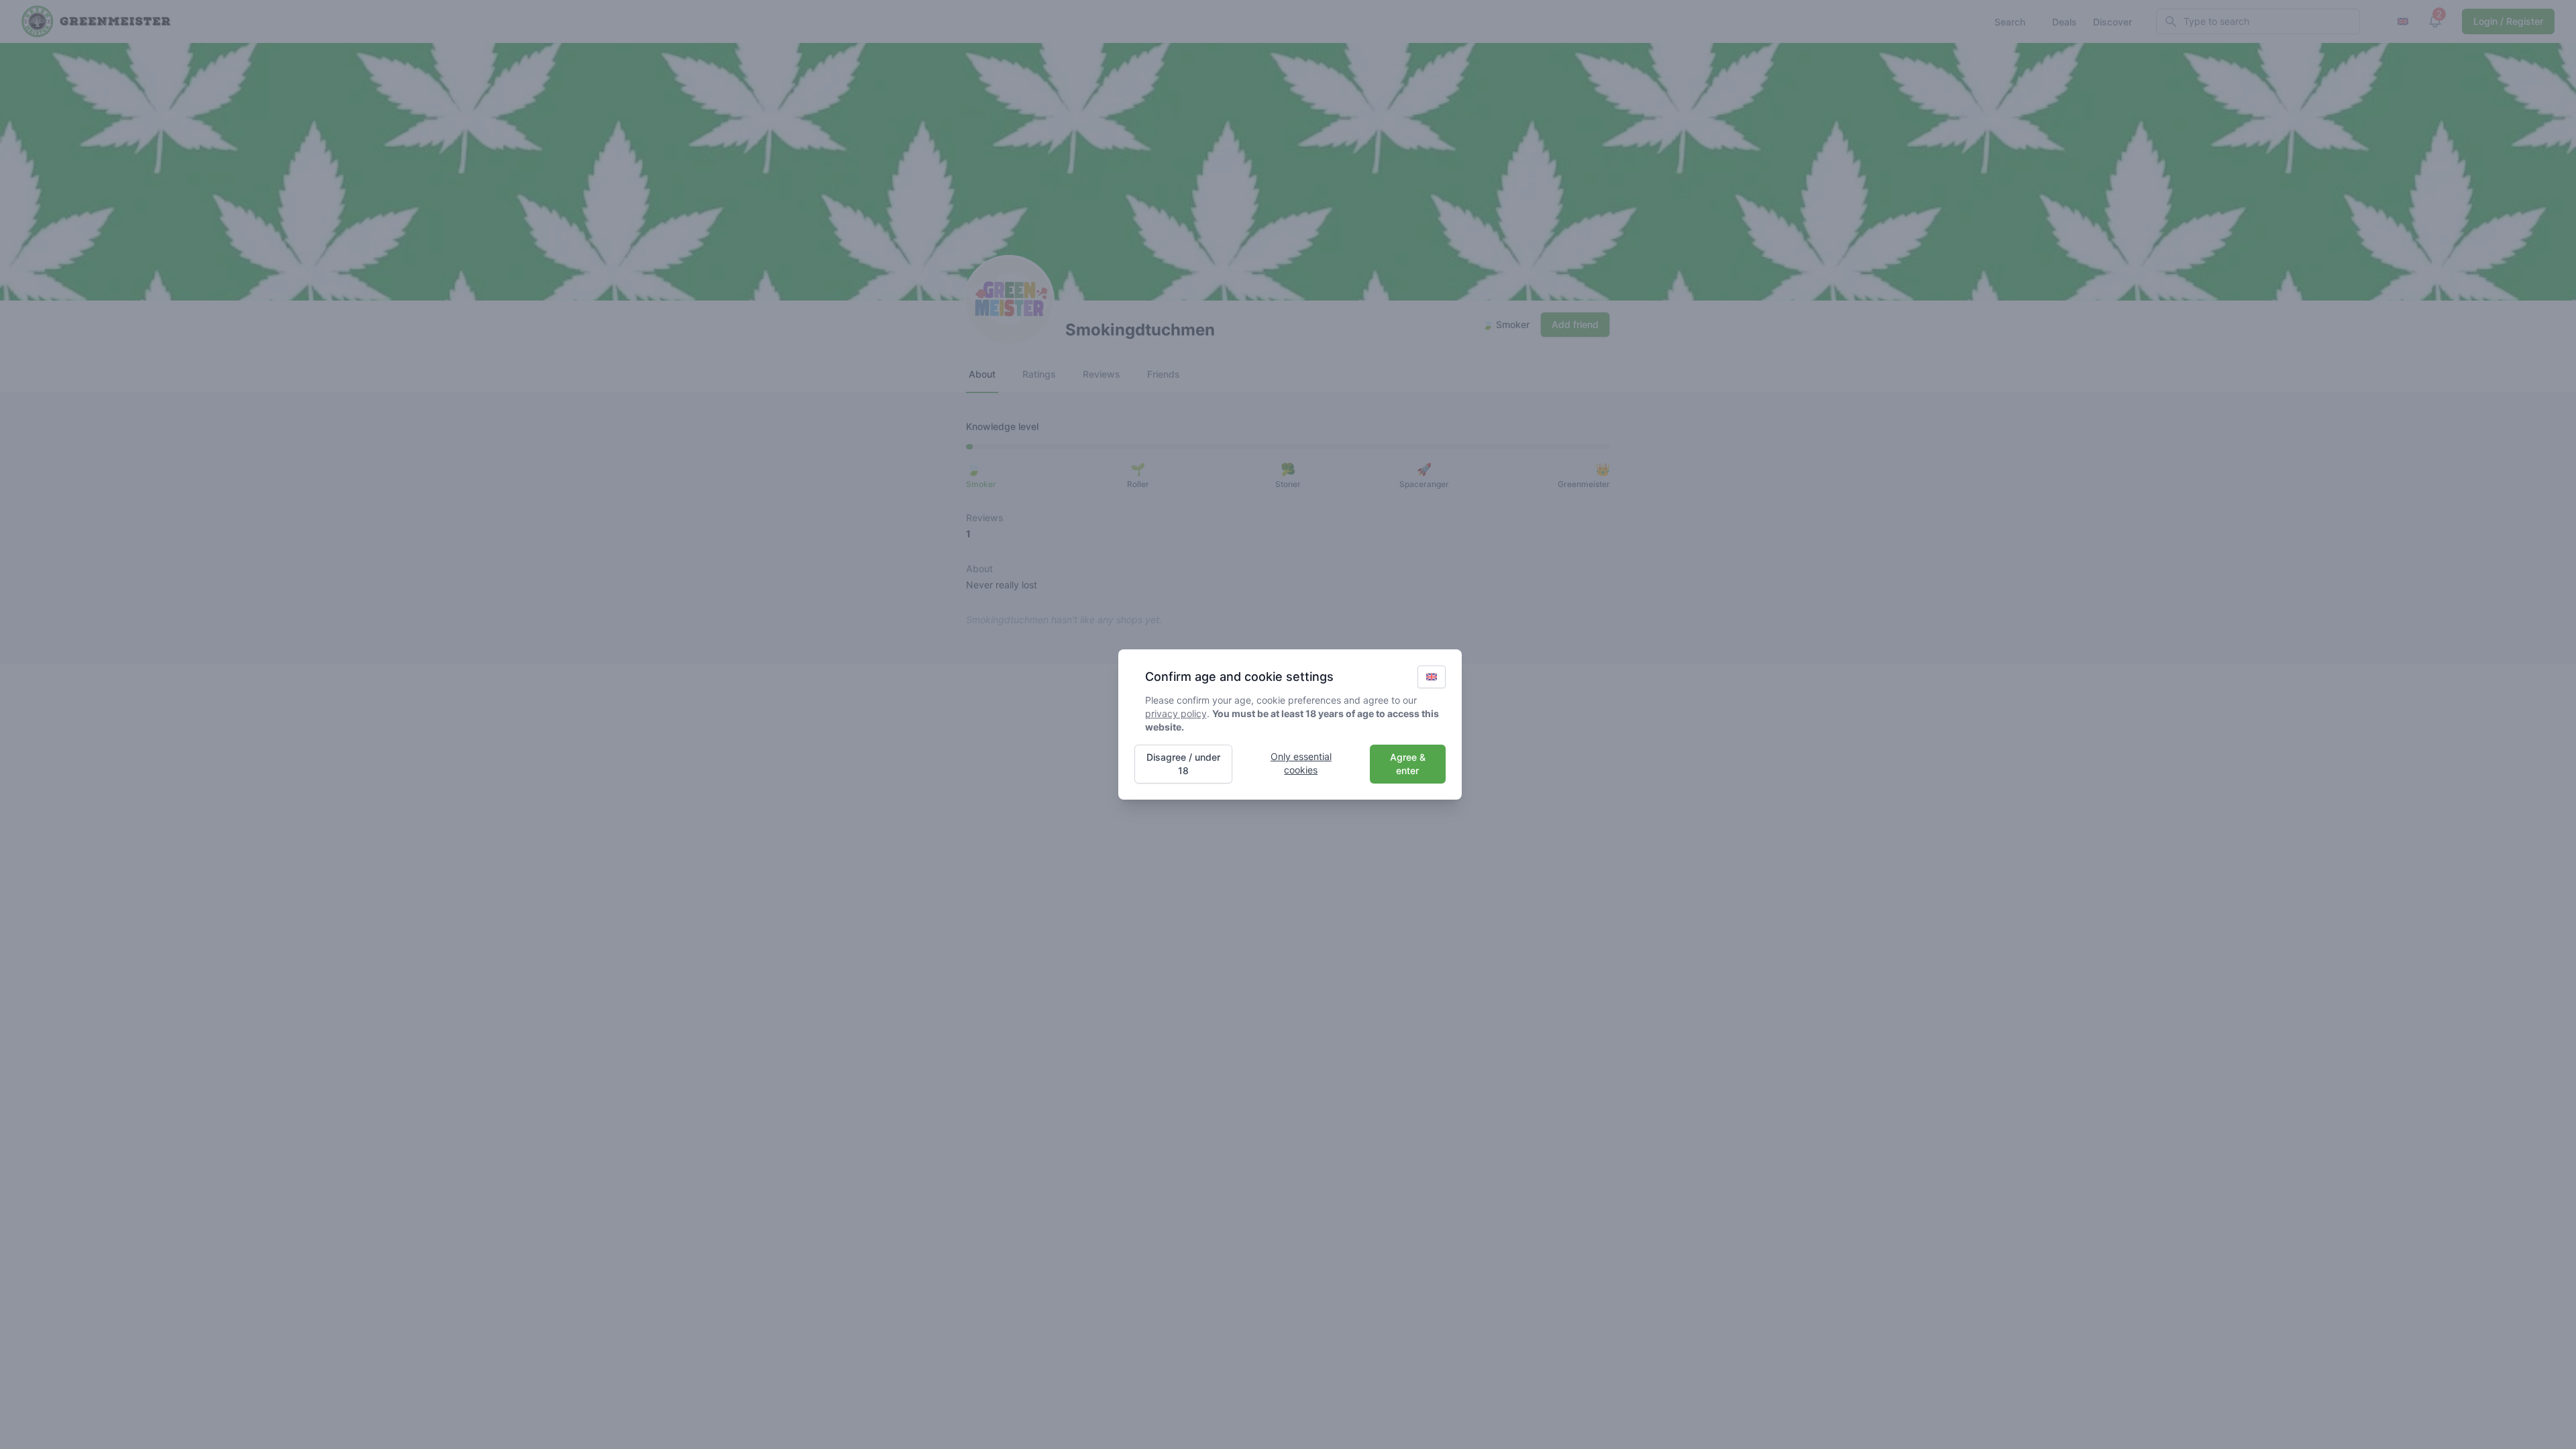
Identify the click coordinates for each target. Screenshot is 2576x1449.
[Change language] (1432, 677)
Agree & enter (1408, 764)
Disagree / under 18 (1183, 764)
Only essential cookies (1301, 763)
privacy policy (1176, 713)
